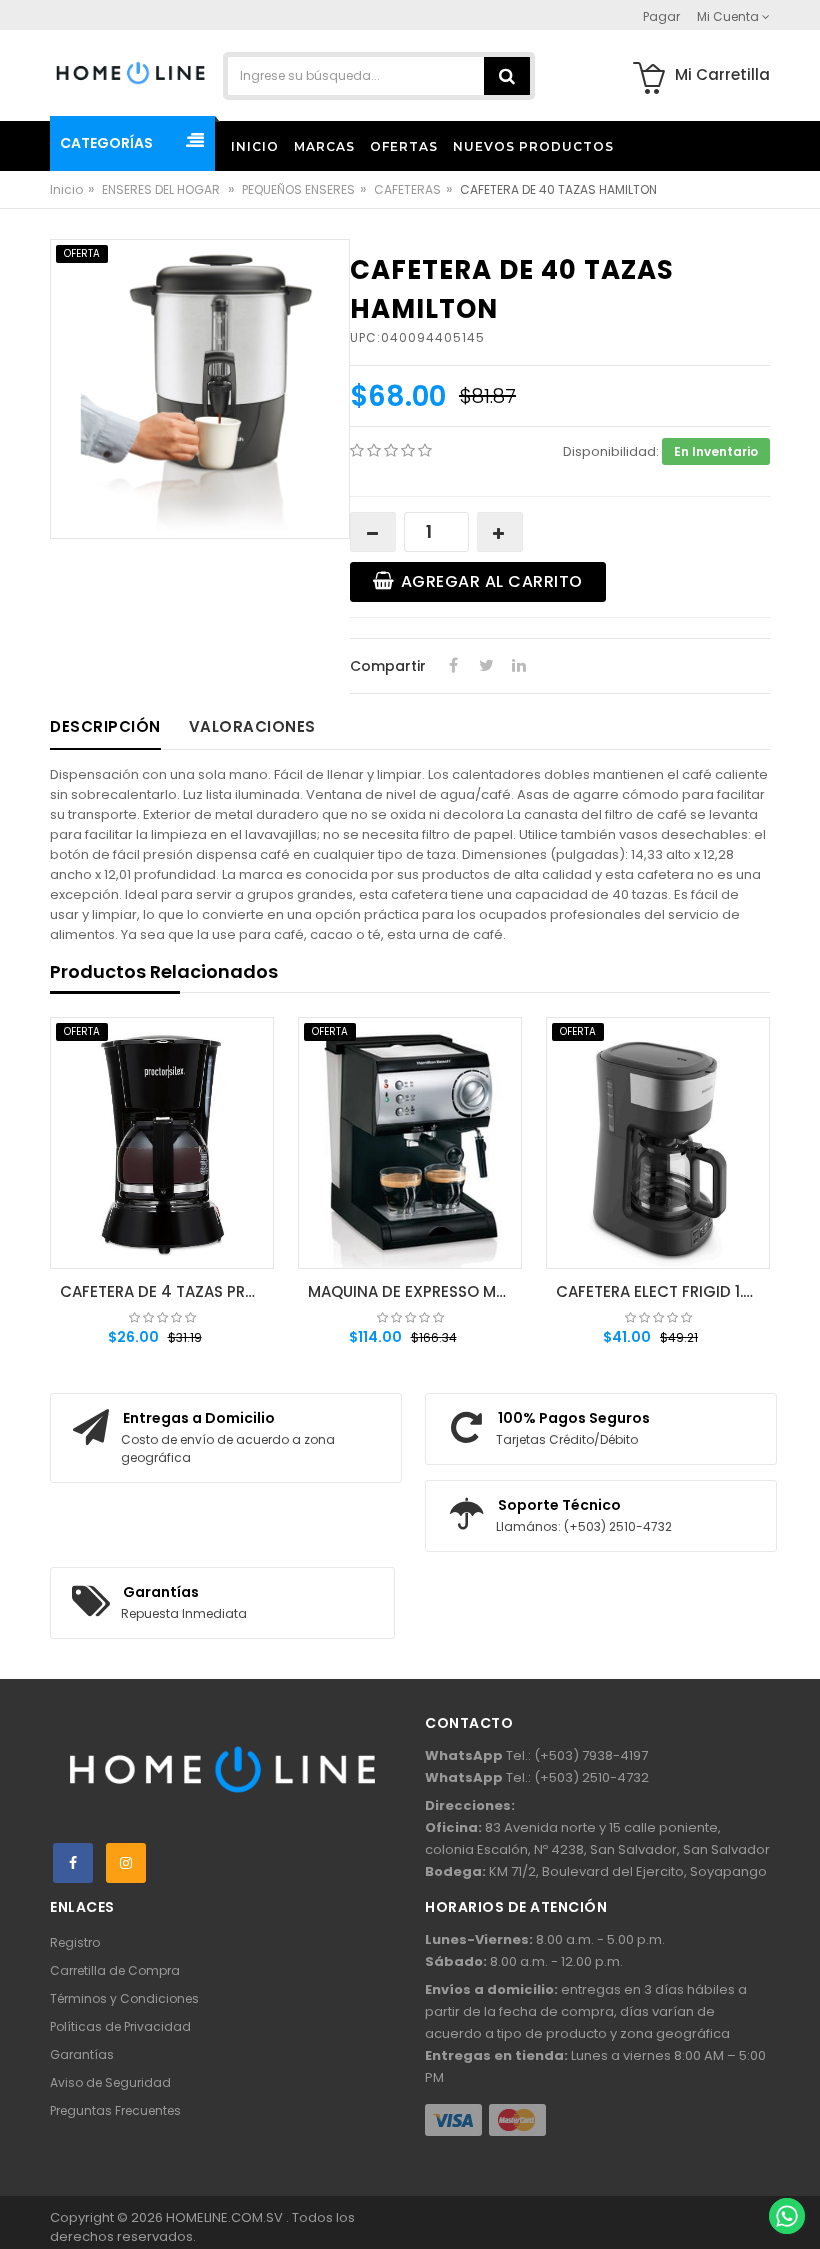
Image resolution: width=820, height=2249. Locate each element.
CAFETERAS (407, 189)
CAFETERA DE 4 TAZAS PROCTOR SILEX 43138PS (167, 1291)
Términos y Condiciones (124, 1998)
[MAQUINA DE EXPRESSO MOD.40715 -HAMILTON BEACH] (410, 1143)
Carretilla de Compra (115, 1970)
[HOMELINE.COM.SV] (130, 71)
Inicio (66, 189)
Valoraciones (252, 726)
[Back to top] (786, 2173)
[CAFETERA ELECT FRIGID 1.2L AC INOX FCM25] (658, 1143)
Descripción (105, 726)
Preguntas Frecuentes (115, 2110)
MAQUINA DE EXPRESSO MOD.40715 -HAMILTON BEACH (415, 1291)
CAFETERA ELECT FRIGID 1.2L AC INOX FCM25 (663, 1291)
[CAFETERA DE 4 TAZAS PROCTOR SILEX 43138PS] (162, 1143)
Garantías (82, 2054)
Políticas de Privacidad (120, 2026)
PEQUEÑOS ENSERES (298, 189)
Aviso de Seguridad (110, 2082)
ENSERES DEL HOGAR (162, 189)
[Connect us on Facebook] (73, 1863)
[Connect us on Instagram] (126, 1863)
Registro (75, 1942)
